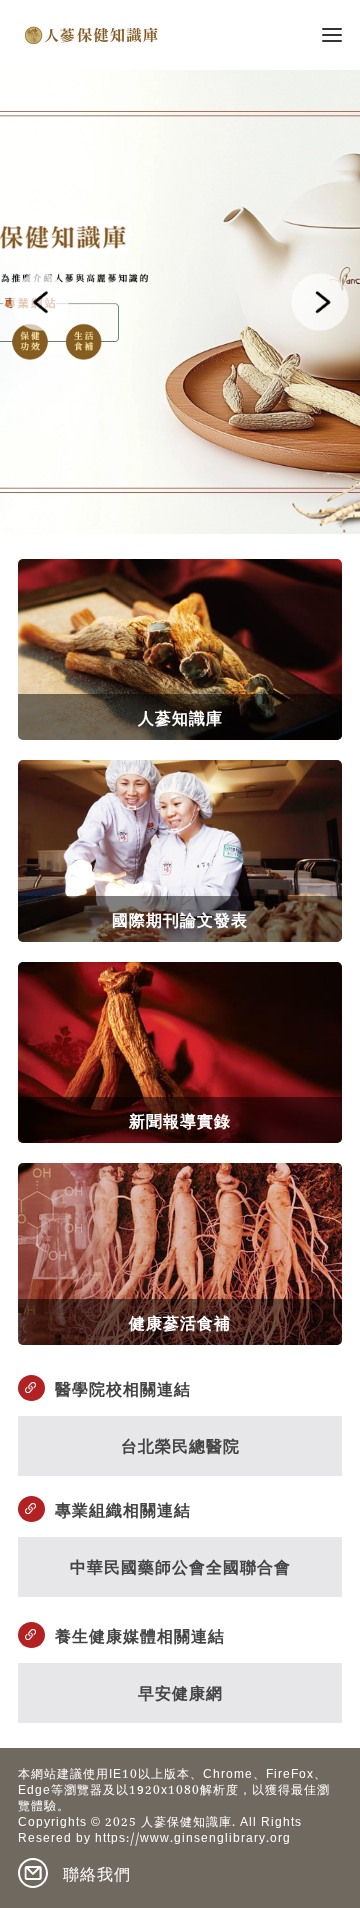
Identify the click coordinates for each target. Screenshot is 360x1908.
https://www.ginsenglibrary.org (193, 1840)
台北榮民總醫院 (180, 1444)
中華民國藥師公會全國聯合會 (180, 1565)
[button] (40, 302)
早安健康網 (180, 1691)
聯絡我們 (97, 1873)
